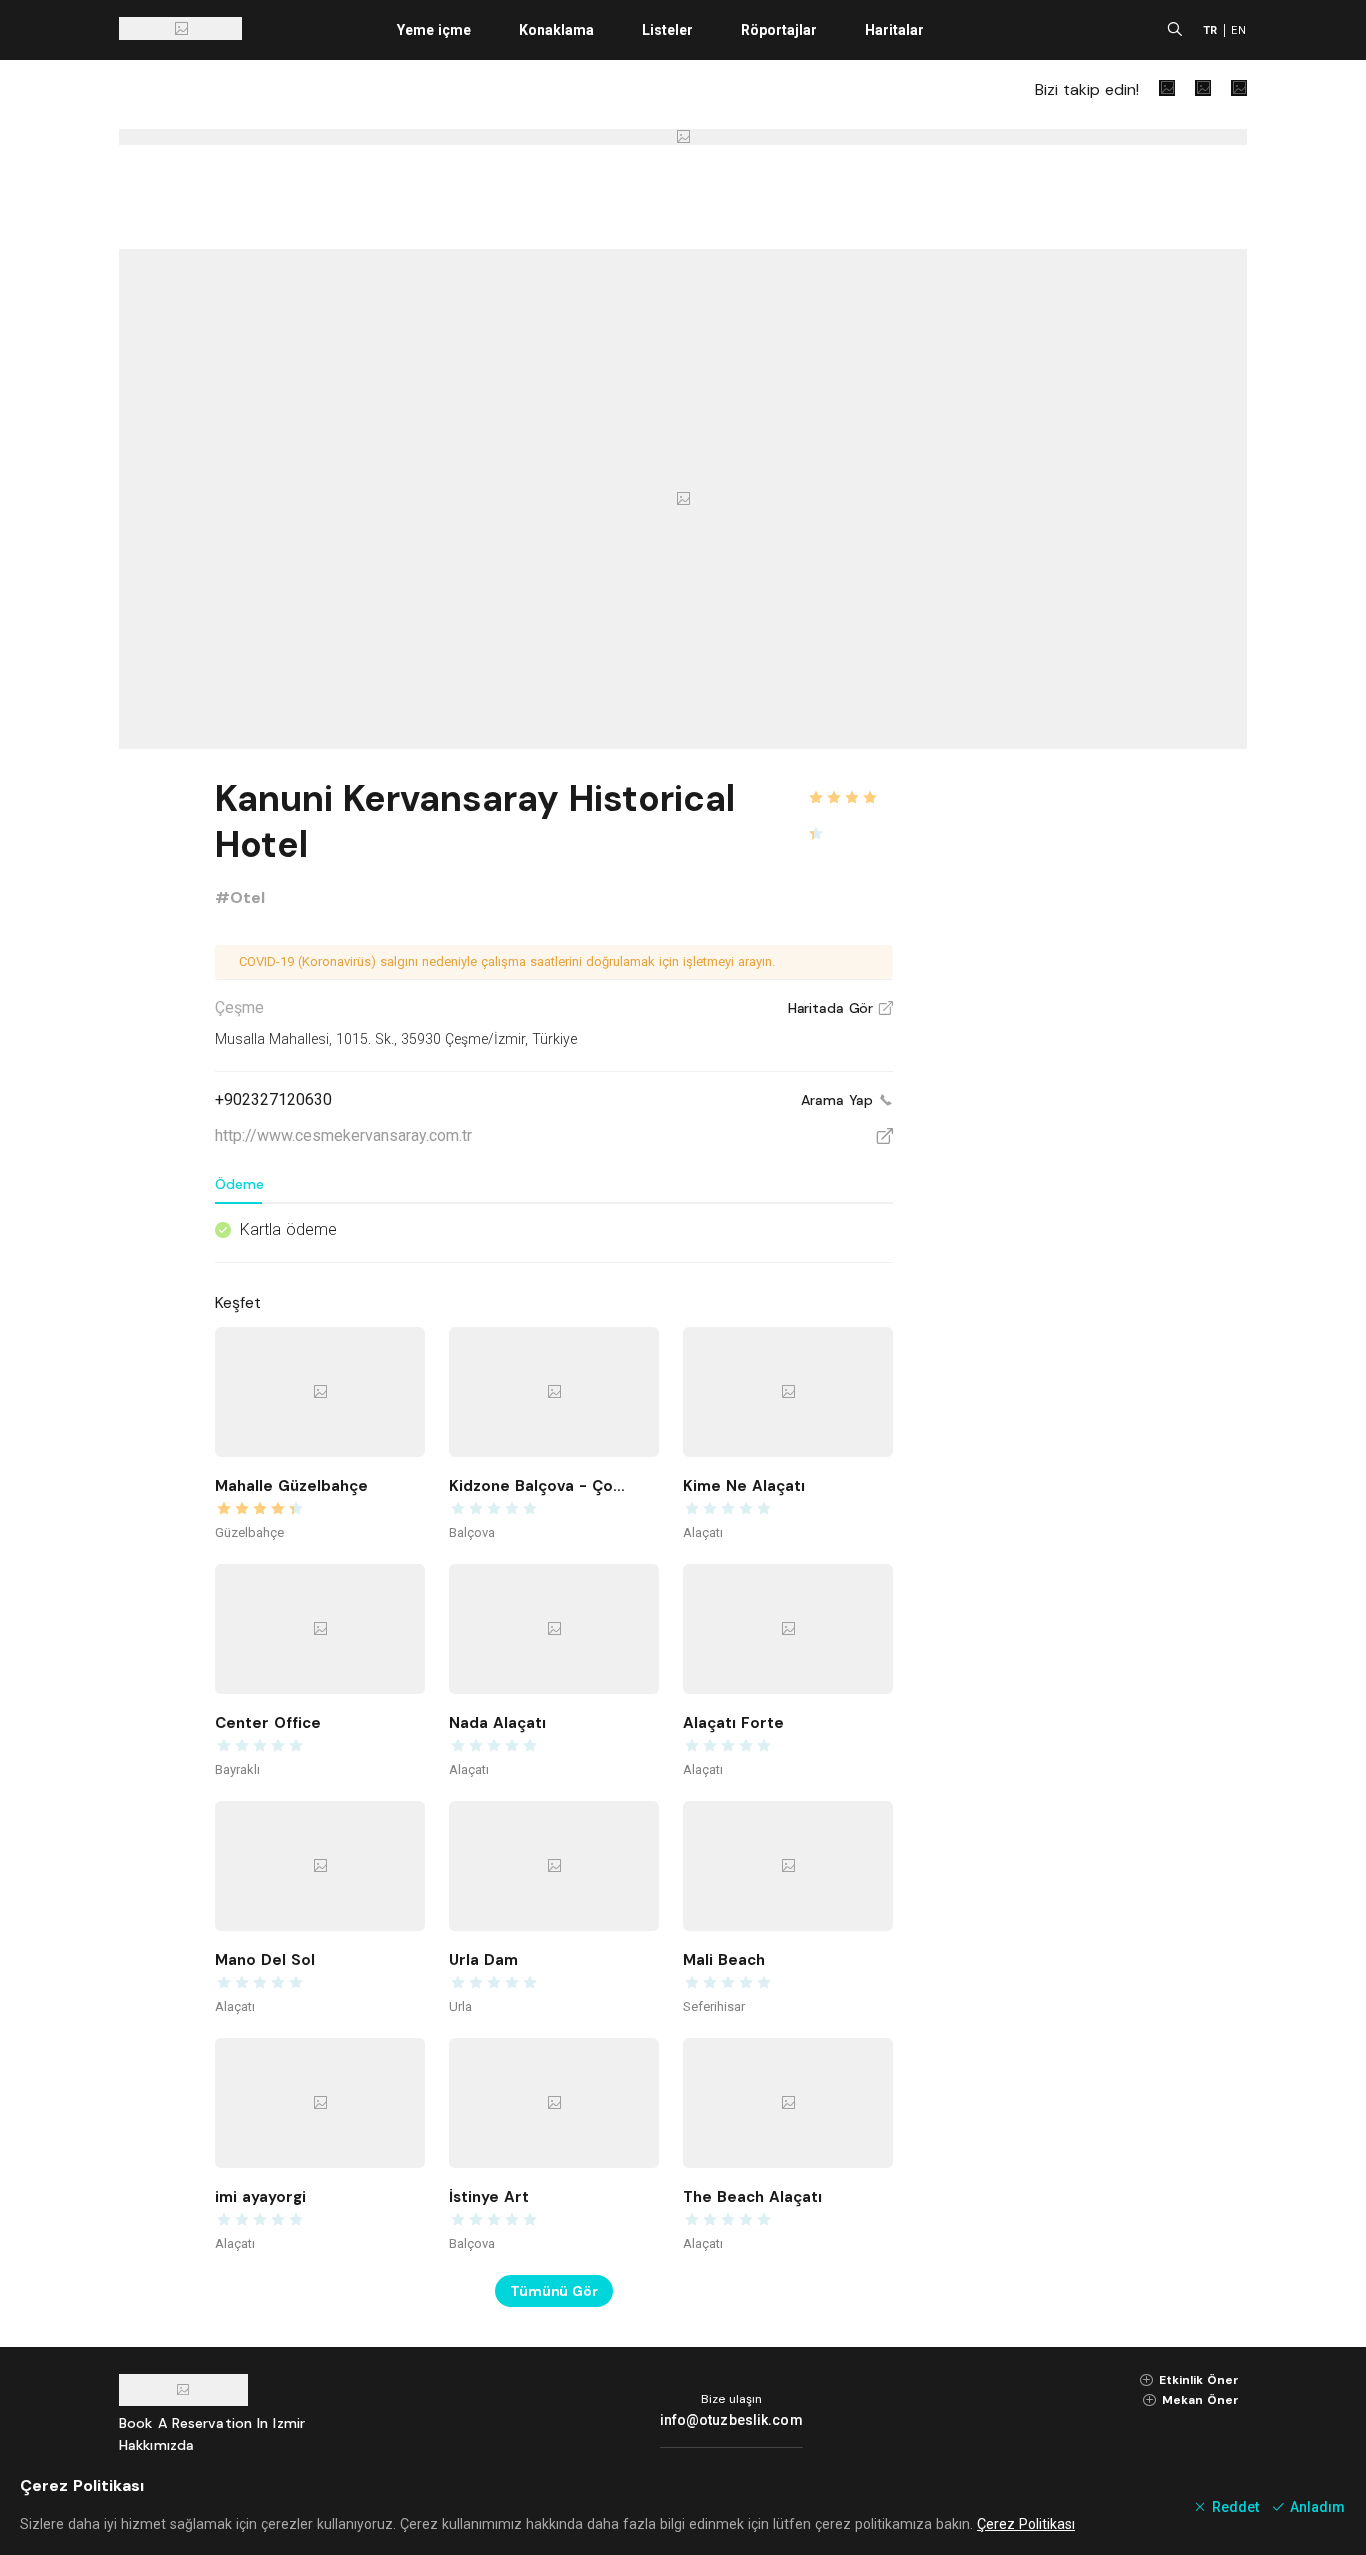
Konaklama (556, 30)
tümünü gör (554, 2291)
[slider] (850, 786)
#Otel (240, 897)
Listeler (667, 30)
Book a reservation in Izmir (212, 2423)
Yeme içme (434, 30)
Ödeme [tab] (239, 1184)
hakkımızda (156, 2445)
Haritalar (894, 30)
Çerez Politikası (1026, 2524)
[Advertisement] (1097, 1072)
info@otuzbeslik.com (731, 2420)
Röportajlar (779, 30)
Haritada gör (840, 1008)
